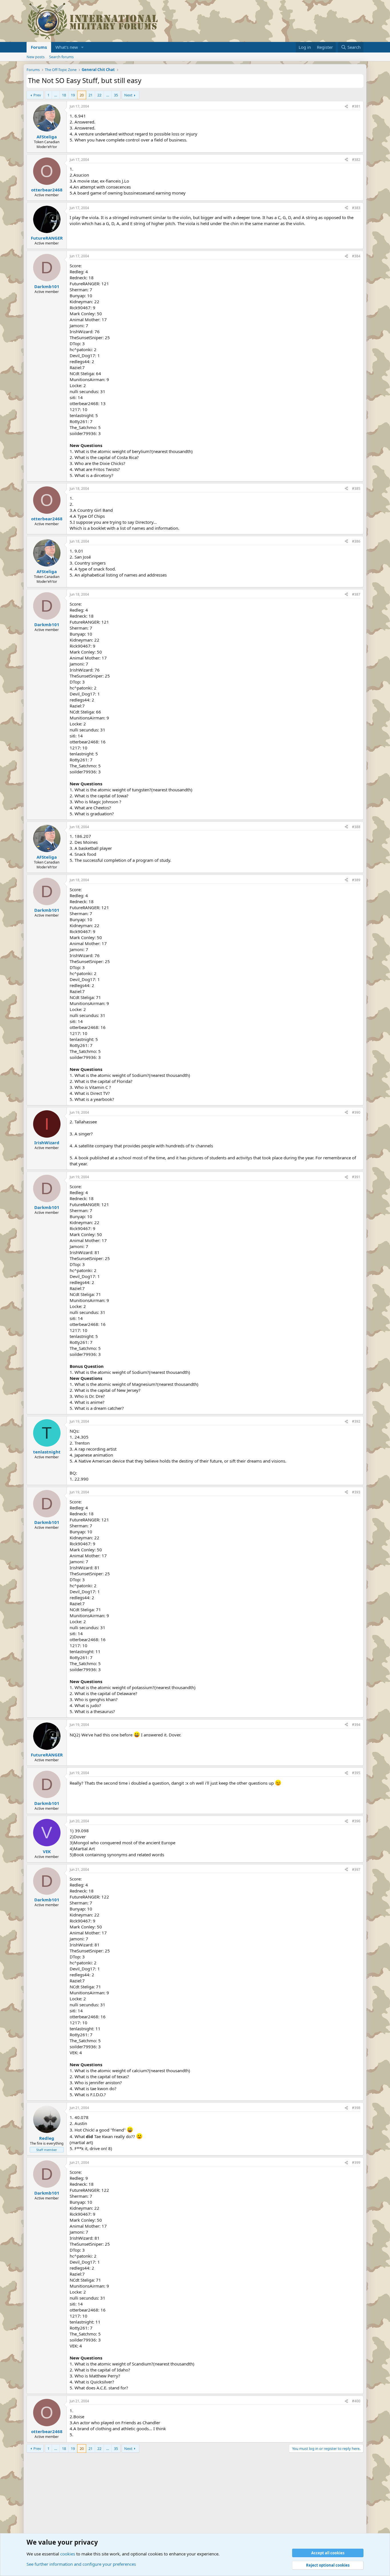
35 (116, 95)
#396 (356, 1821)
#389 (356, 880)
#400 (356, 2401)
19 (73, 95)
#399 (356, 2162)
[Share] (346, 107)
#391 (356, 1177)
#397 (356, 1870)
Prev (37, 95)
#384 (356, 256)
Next (128, 95)
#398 (356, 2108)
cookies (68, 2554)
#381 (356, 106)
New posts (36, 57)
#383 (356, 208)
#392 (356, 1421)
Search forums (61, 57)
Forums (39, 47)
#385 (356, 489)
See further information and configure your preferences (81, 2564)
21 (91, 95)
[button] (83, 47)
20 (82, 95)
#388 (356, 827)
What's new (67, 47)
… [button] (56, 95)
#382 (356, 160)
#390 (356, 1112)
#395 (356, 1773)
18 (64, 95)
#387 (356, 594)
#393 (356, 1492)
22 (99, 95)
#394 (356, 1725)
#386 (356, 541)
